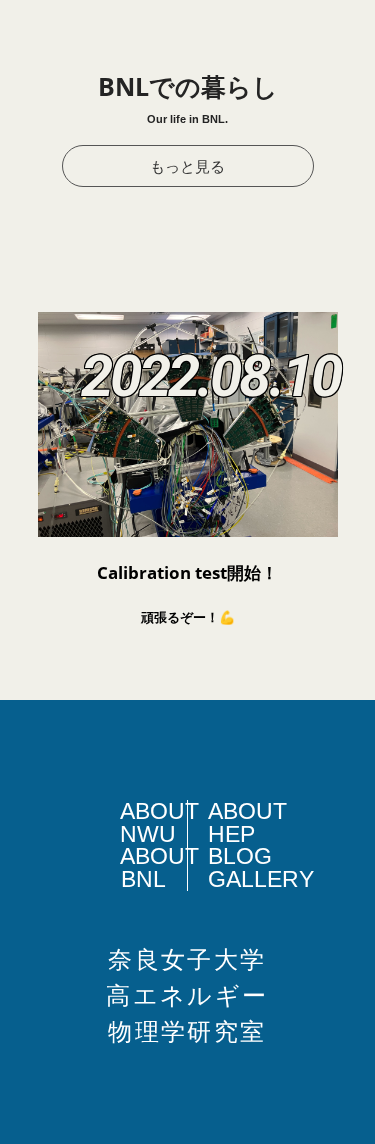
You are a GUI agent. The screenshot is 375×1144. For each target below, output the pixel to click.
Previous (24, 614)
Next (351, 614)
